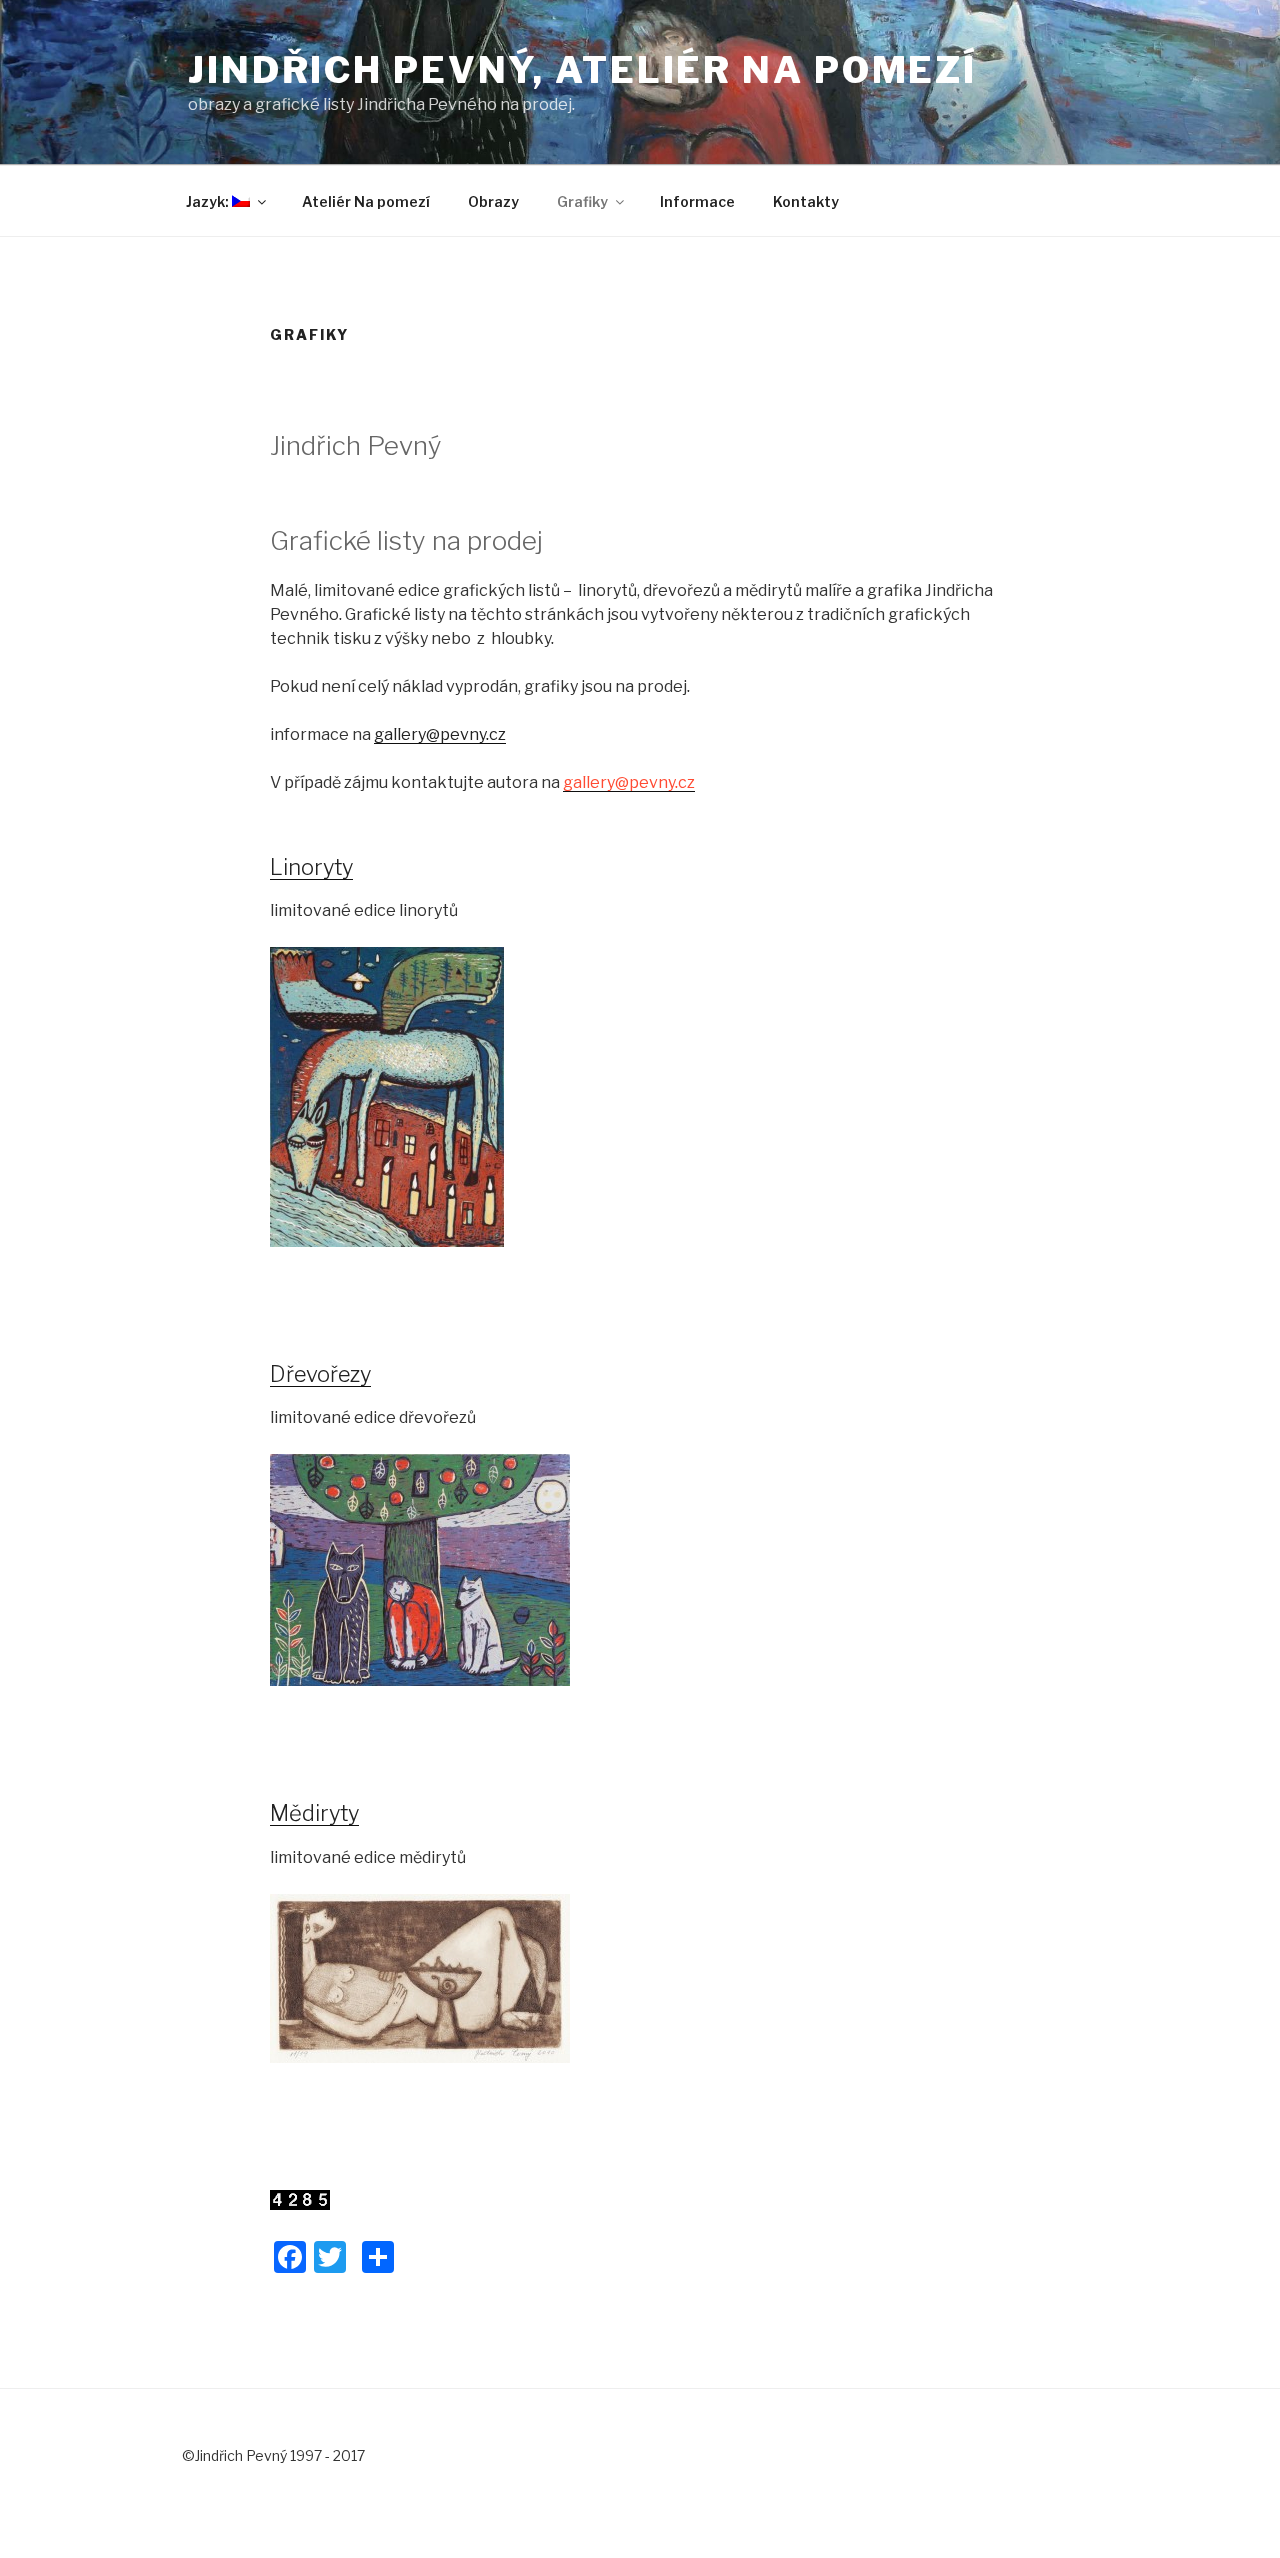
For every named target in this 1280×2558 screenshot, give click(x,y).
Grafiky (582, 201)
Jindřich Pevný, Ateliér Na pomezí (582, 70)
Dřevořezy (320, 1374)
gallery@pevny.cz (440, 734)
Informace (697, 201)
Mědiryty (314, 1813)
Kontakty (806, 201)
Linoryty (311, 867)
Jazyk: (209, 201)
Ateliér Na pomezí (366, 201)
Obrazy (493, 201)
